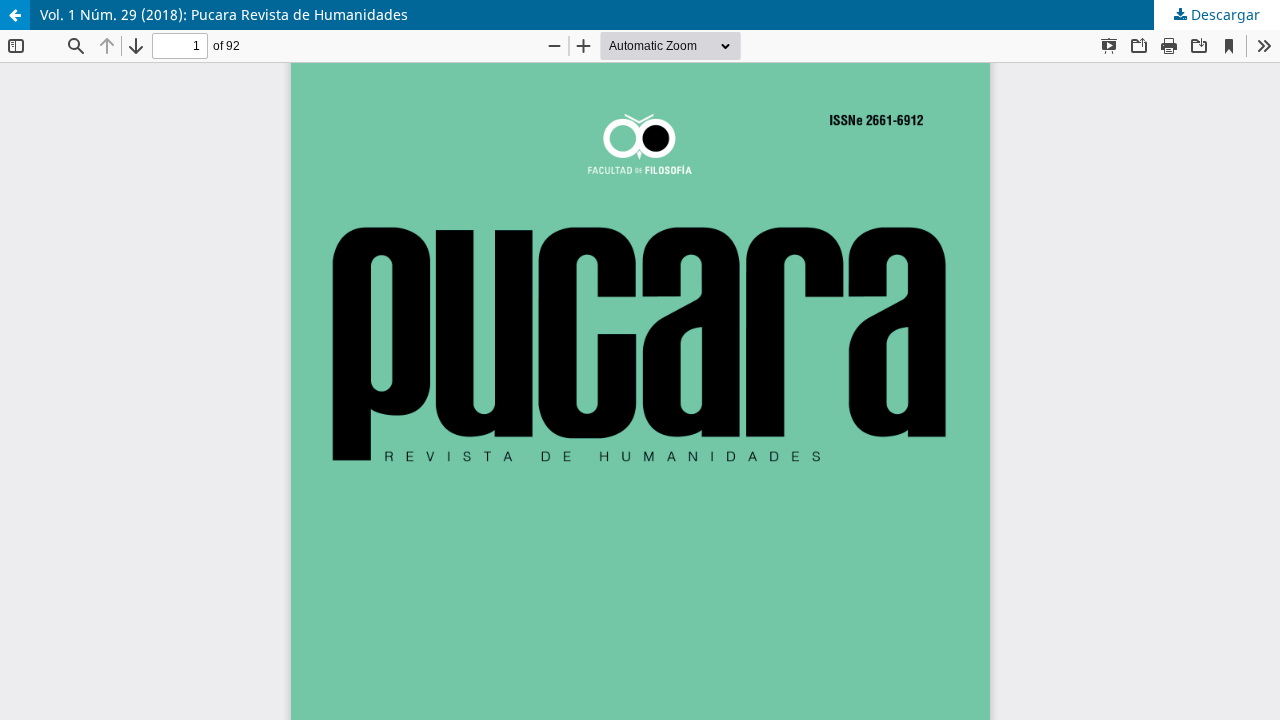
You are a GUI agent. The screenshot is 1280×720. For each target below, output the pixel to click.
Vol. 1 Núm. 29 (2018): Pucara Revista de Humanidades (224, 14)
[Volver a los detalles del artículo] (15, 15)
